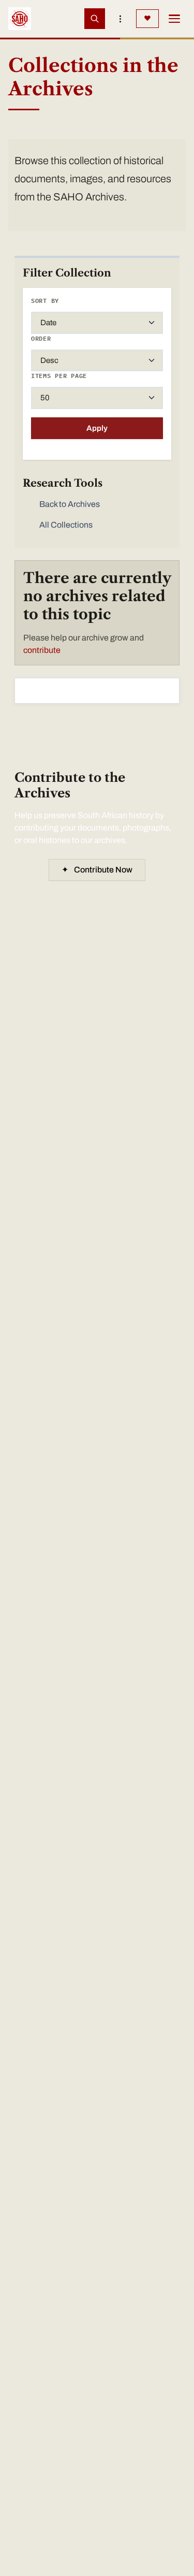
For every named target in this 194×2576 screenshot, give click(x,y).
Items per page (59, 376)
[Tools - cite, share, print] (121, 19)
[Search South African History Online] (95, 19)
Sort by (45, 301)
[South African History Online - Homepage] (20, 19)
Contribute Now (97, 870)
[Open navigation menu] (174, 19)
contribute (42, 650)
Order (41, 338)
